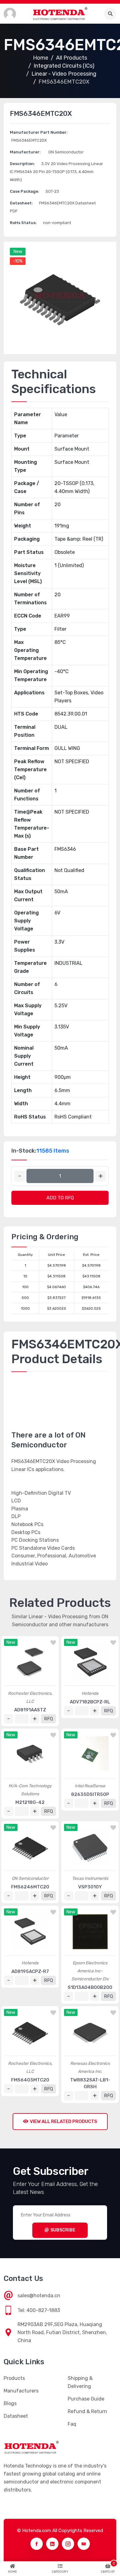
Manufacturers (21, 2391)
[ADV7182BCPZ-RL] (90, 1662)
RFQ (48, 1719)
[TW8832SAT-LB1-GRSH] (90, 2032)
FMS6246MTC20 (30, 1887)
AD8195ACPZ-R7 (30, 1971)
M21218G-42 (30, 1802)
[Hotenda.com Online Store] (60, 14)
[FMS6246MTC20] (30, 1847)
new (18, 252)
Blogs (10, 2403)
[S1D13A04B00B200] (90, 1932)
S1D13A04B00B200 (90, 1987)
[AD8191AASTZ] (30, 1662)
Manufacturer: (25, 152)
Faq (72, 2424)
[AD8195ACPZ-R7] (30, 1932)
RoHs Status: (23, 223)
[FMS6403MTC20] (30, 2032)
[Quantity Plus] (100, 1176)
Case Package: (25, 191)
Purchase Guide (86, 2399)
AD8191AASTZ (30, 1710)
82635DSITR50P (90, 1794)
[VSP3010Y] (90, 1847)
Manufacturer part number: (39, 132)
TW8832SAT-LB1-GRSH (90, 2083)
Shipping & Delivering (80, 2382)
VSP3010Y (90, 1887)
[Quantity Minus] (20, 1176)
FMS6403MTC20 (30, 2080)
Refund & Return (87, 2411)
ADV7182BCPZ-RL (90, 1702)
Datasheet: (21, 203)
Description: (22, 164)
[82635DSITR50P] (90, 1755)
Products (14, 2378)
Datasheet (16, 2416)
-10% (18, 261)
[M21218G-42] (30, 1755)
